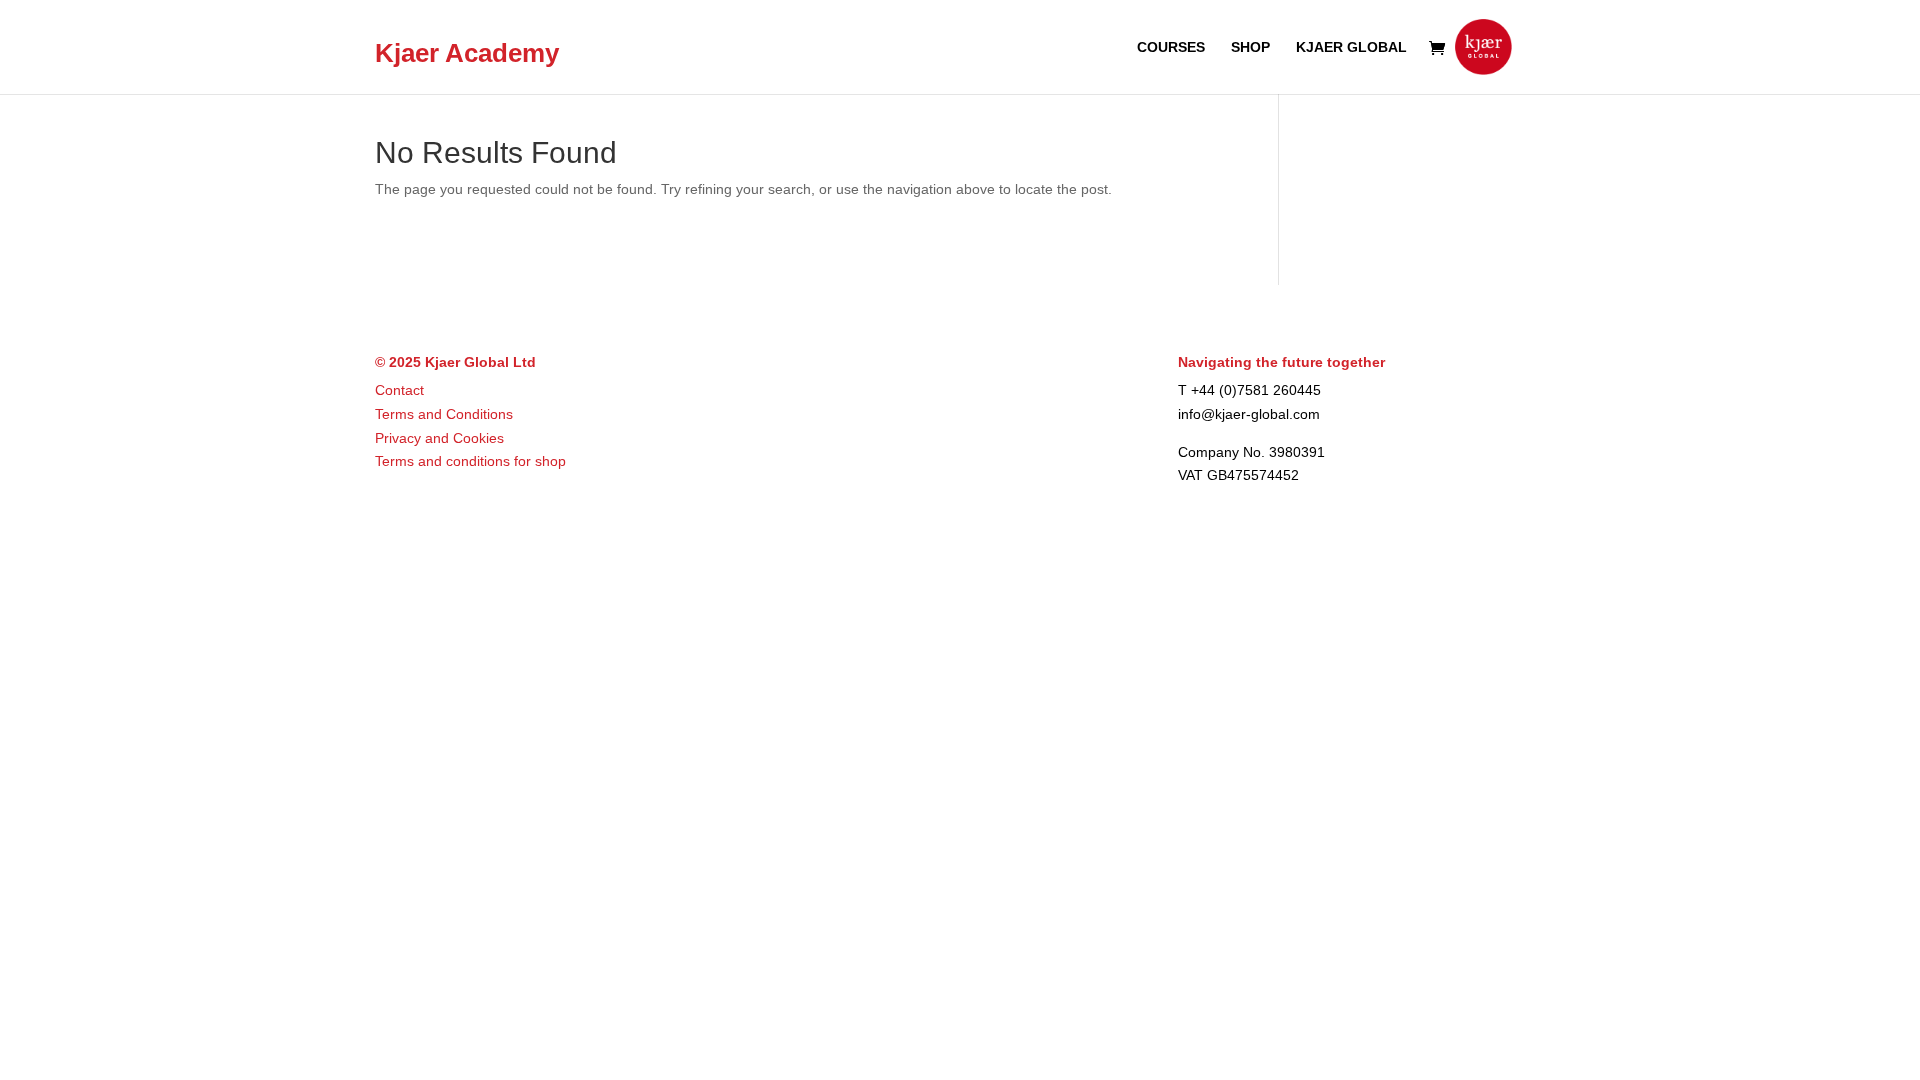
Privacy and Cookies (439, 438)
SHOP (1250, 47)
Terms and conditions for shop (470, 461)
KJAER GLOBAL (1351, 47)
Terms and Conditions (444, 414)
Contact (399, 390)
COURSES (1171, 47)
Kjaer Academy (467, 54)
